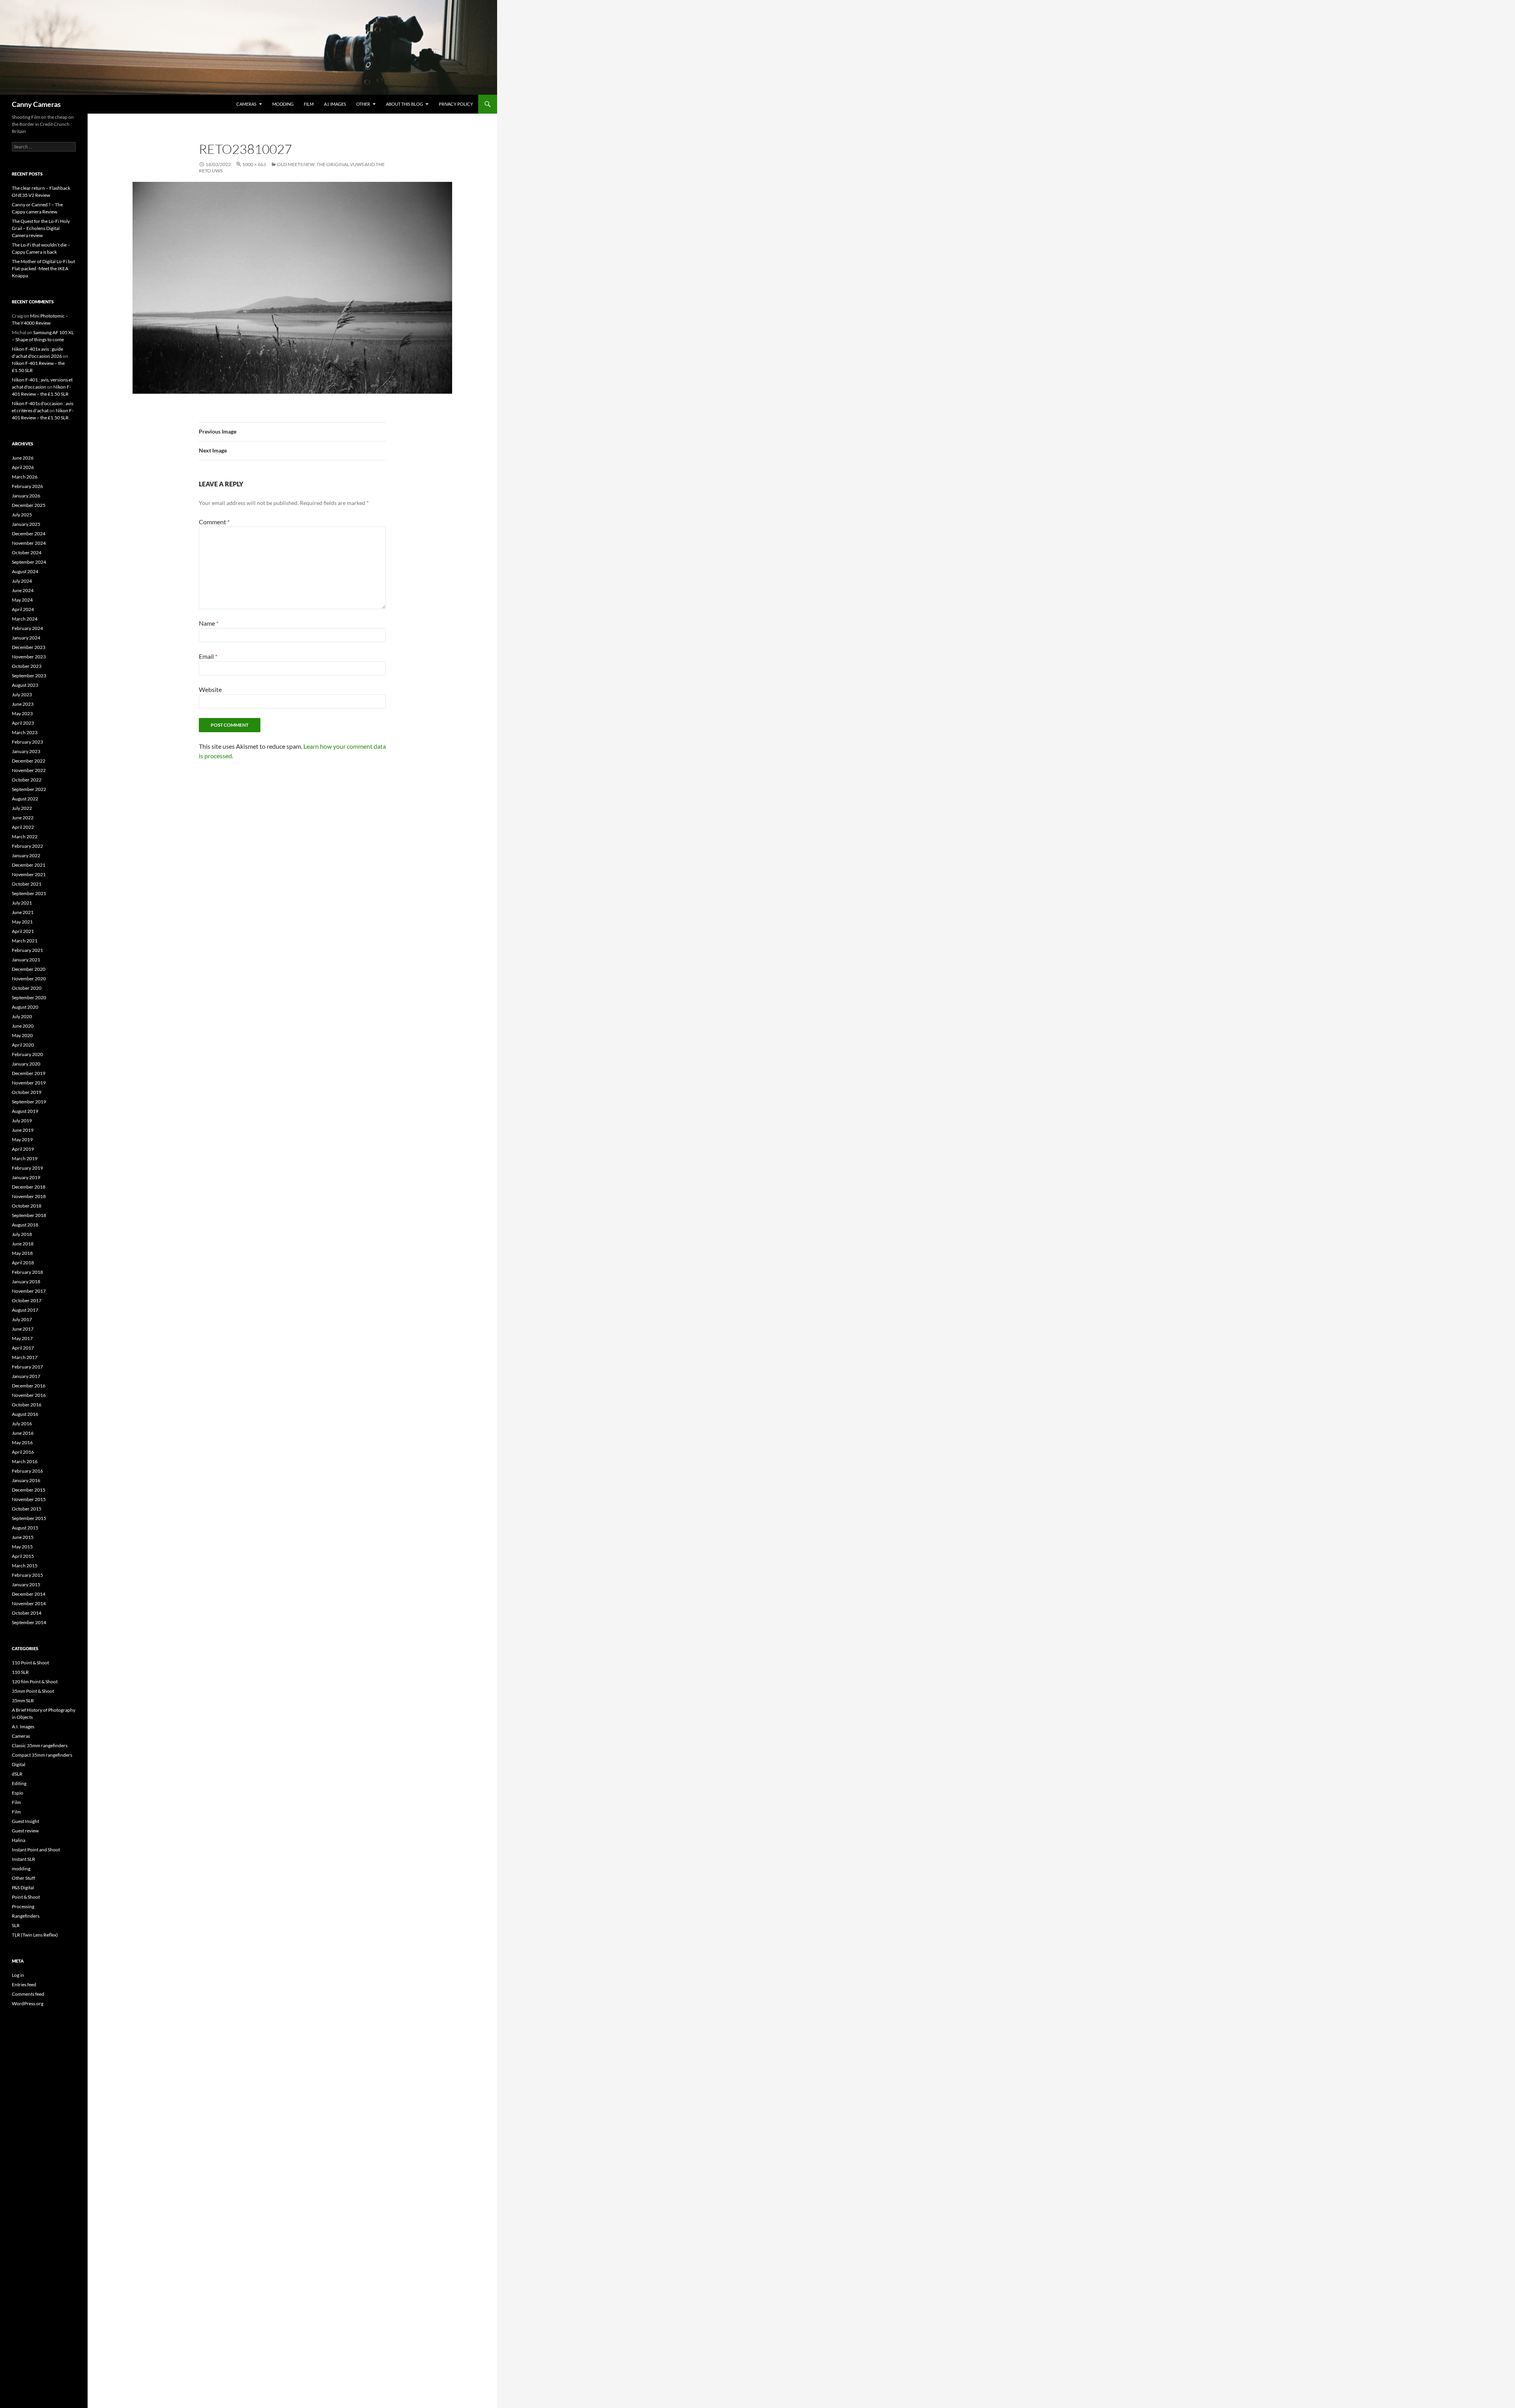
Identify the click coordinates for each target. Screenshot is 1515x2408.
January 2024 (26, 638)
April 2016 (23, 1452)
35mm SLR (23, 1700)
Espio (18, 1793)
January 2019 (26, 1177)
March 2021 (25, 941)
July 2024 (22, 581)
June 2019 (23, 1130)
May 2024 (22, 600)
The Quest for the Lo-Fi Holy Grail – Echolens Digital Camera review (41, 228)
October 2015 (27, 1509)
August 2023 (25, 685)
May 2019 (22, 1139)
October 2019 (27, 1092)
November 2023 (29, 657)
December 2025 (29, 505)
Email (208, 656)
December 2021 (29, 865)
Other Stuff (23, 1878)
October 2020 (27, 988)
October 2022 (27, 780)
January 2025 (26, 524)
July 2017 (22, 1319)
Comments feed (28, 1994)
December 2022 (29, 761)
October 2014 (27, 1613)
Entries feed (24, 1985)
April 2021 (23, 931)
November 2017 (29, 1291)
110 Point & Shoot (30, 1663)
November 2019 (29, 1083)
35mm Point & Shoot (33, 1691)
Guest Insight (25, 1821)
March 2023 (25, 732)
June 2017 (23, 1329)
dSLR (17, 1774)
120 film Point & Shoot (35, 1682)
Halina (19, 1840)
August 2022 (25, 799)
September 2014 (29, 1622)
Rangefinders (26, 1916)
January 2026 (26, 496)
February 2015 (27, 1575)
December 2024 (29, 534)
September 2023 (29, 676)
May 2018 (22, 1253)
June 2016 (23, 1433)
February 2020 (27, 1054)
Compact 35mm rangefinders (42, 1755)
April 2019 (23, 1149)
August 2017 (25, 1310)
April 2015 (23, 1556)
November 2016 (29, 1395)
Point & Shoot (26, 1897)
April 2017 (23, 1348)
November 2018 (29, 1196)
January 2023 (26, 751)
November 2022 (29, 770)
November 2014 (29, 1603)
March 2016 (25, 1461)
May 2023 (22, 713)
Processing (23, 1906)
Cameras (246, 104)
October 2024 (27, 552)
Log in (18, 1975)
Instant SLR (23, 1859)
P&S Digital (23, 1887)
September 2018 (29, 1215)
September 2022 (29, 789)
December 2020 (29, 969)
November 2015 (29, 1499)
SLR (16, 1925)
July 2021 (22, 903)
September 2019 (29, 1102)
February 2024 (27, 628)
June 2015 (23, 1537)
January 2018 (26, 1282)
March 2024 (25, 619)
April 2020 (23, 1045)
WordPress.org (28, 2003)
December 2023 (29, 647)
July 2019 (22, 1121)
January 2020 (26, 1064)
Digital (19, 1764)
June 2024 (23, 590)
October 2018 (27, 1206)
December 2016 (29, 1386)
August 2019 (25, 1111)
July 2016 (22, 1424)
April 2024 (23, 609)
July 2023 (22, 695)
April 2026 (23, 467)
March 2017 (25, 1357)
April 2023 (23, 723)
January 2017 (26, 1376)
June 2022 (23, 818)
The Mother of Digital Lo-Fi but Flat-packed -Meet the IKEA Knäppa (43, 268)
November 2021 (29, 874)
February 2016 (27, 1471)
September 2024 (29, 562)
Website (210, 689)
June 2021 (23, 912)
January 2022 (26, 855)
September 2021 (29, 893)
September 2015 (29, 1518)
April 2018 (23, 1263)
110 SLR (20, 1672)
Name (209, 623)
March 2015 (25, 1566)
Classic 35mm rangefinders (40, 1745)
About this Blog (404, 104)
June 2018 (23, 1244)
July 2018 (22, 1234)
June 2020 (23, 1026)
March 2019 (25, 1158)
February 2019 (27, 1168)
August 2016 (25, 1414)
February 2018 (27, 1272)
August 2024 (25, 571)
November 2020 (29, 979)
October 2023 (27, 666)
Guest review (25, 1831)
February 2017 (27, 1367)
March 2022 (25, 837)
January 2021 (26, 960)
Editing (19, 1783)
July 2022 (22, 808)
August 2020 (25, 1007)
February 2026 (27, 486)
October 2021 (27, 884)
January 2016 (26, 1480)
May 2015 (22, 1547)
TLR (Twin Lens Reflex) (35, 1935)
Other (363, 104)
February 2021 (27, 950)
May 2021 (22, 922)
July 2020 (22, 1016)
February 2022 (27, 846)
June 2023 (23, 704)
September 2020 (29, 997)
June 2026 (23, 458)
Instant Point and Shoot (36, 1850)
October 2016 (27, 1405)
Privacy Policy (456, 104)
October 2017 (27, 1300)
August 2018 (25, 1225)
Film (309, 104)
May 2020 (22, 1035)
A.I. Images (335, 104)
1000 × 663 (254, 164)
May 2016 (22, 1442)
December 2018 (29, 1187)
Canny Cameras (36, 104)
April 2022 (23, 827)
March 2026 (25, 477)
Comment (214, 522)
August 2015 (25, 1528)
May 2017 (22, 1338)
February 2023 (27, 742)
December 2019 (29, 1073)
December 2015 (29, 1490)
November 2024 (29, 543)
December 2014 (29, 1594)
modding (283, 104)
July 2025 (22, 515)
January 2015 (26, 1584)
